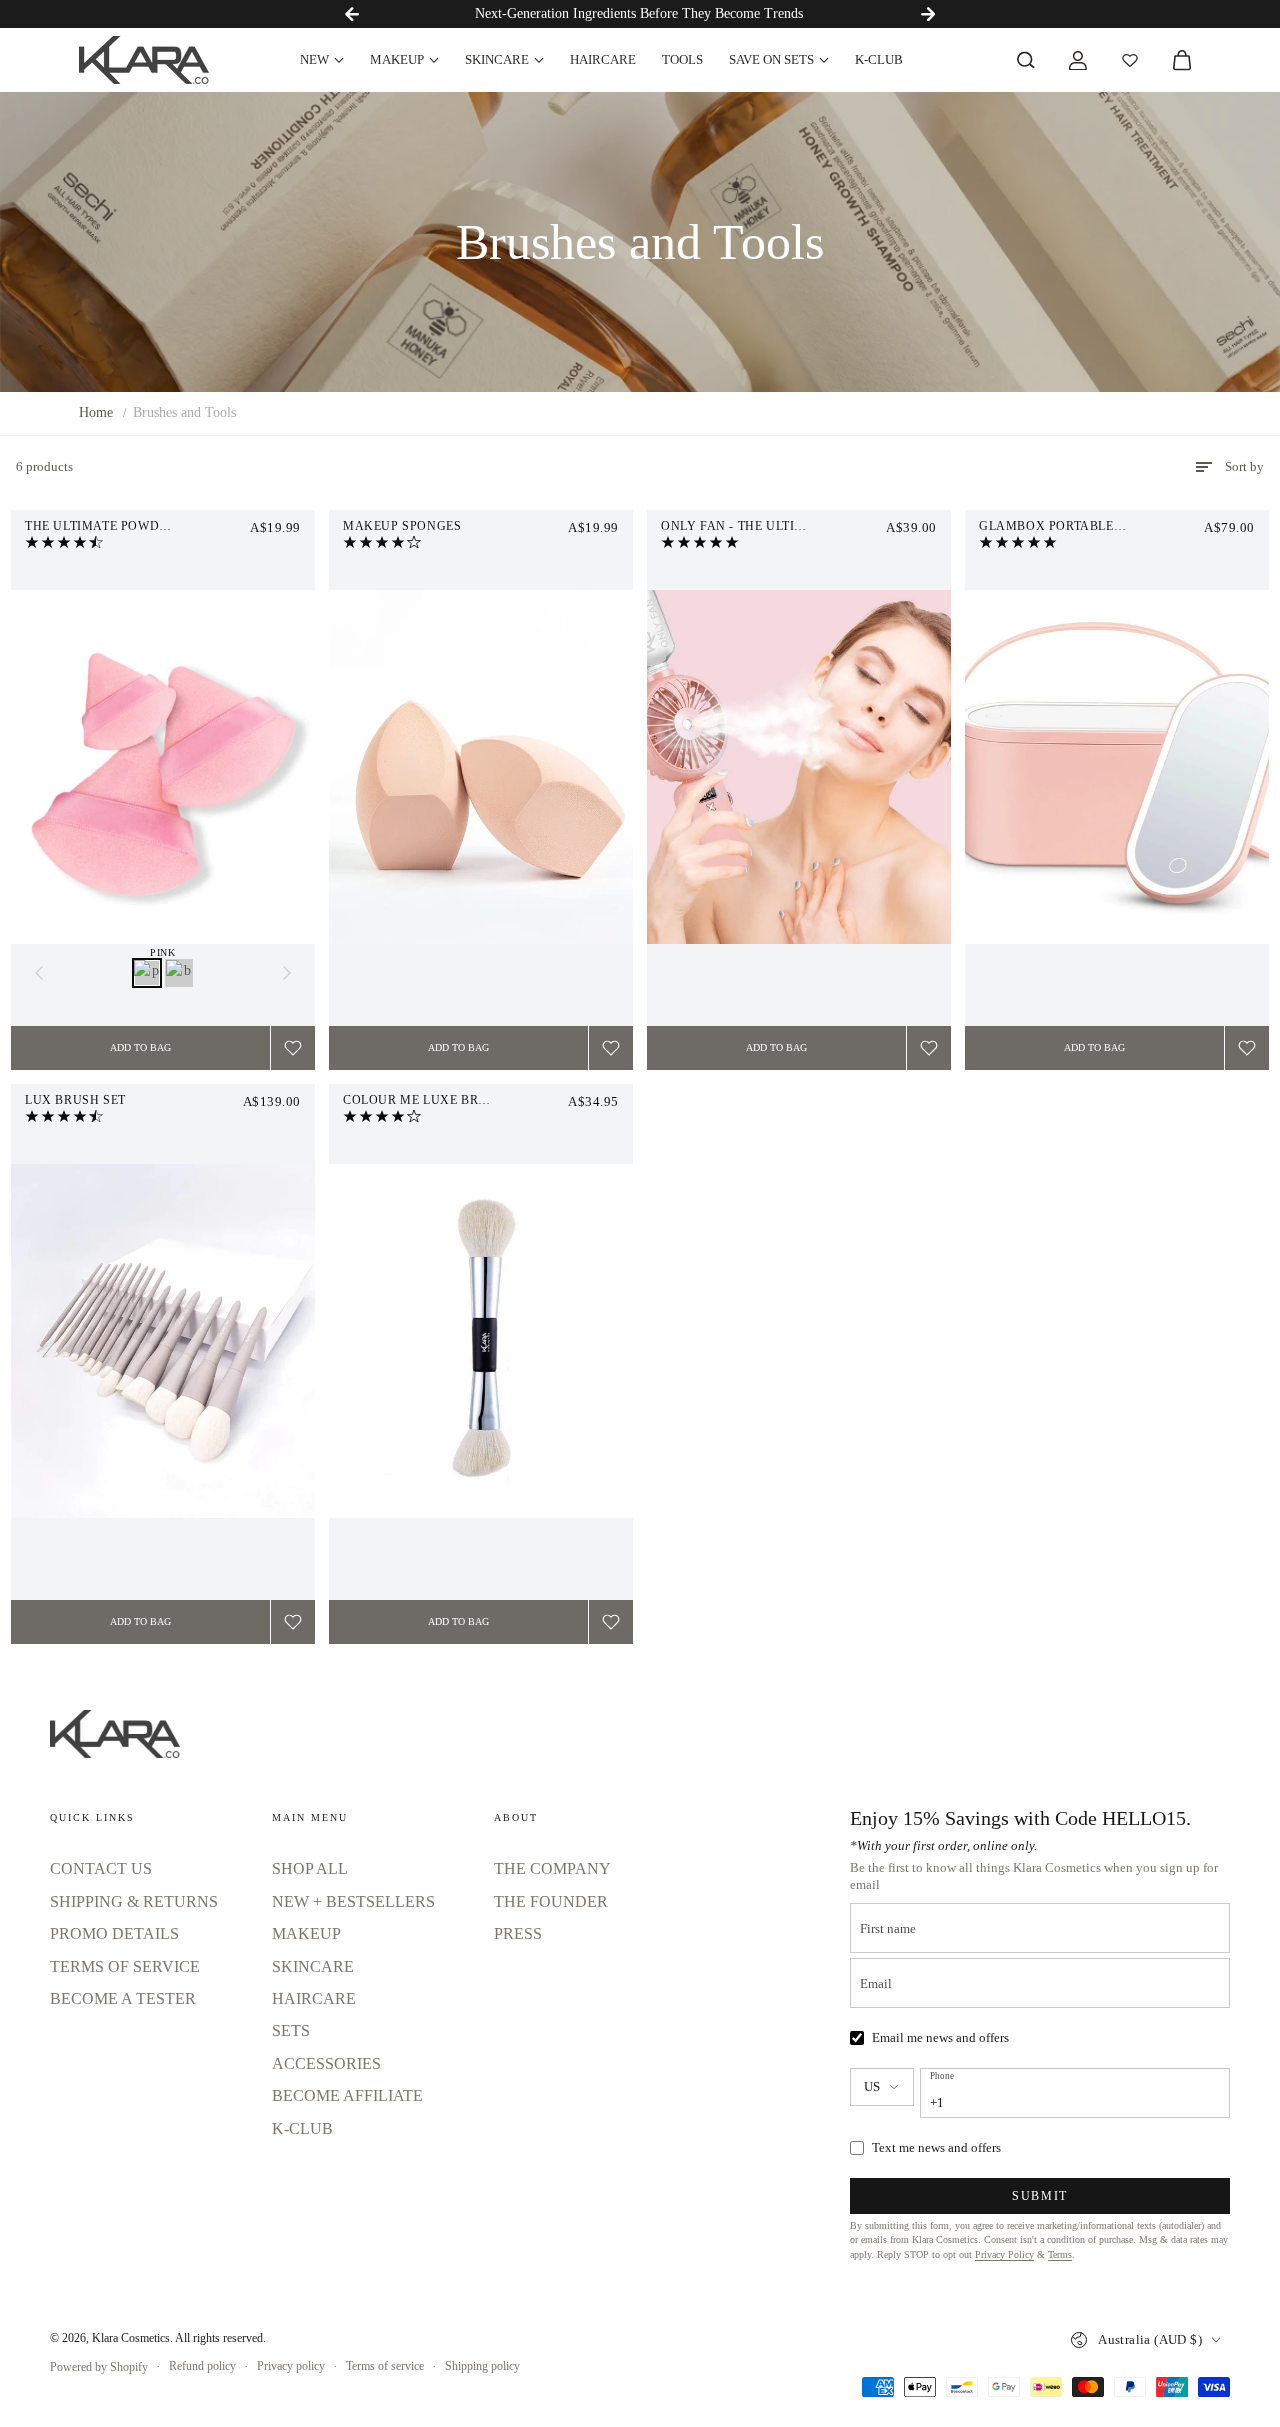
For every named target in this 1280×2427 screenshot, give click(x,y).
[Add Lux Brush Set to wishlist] (293, 1622)
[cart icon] (1182, 60)
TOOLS (682, 59)
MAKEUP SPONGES (402, 526)
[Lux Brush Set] (163, 1341)
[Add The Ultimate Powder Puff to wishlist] (293, 1048)
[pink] (147, 973)
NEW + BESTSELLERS (353, 1901)
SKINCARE (497, 59)
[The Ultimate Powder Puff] (163, 767)
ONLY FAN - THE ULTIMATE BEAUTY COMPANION (799, 526)
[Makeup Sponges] (481, 767)
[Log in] (1078, 60)
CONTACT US (101, 1868)
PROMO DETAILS (114, 1933)
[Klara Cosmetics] (144, 60)
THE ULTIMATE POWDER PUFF (118, 526)
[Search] (1026, 60)
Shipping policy (482, 2366)
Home (96, 412)
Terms (1060, 2254)
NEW (314, 59)
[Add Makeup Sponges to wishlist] (611, 1048)
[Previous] (352, 14)
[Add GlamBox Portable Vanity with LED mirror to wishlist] (1247, 1048)
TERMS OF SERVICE (125, 1966)
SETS (291, 2030)
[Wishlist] (1130, 60)
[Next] (928, 14)
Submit (1040, 2196)
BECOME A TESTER (123, 1998)
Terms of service (385, 2366)
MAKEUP (397, 59)
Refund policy (202, 2366)
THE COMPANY (552, 1868)
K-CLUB (879, 59)
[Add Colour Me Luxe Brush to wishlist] (611, 1622)
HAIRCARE (603, 59)
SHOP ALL (310, 1868)
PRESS (518, 1933)
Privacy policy (291, 2366)
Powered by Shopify (99, 2367)
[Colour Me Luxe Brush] (481, 1341)
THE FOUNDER (551, 1901)
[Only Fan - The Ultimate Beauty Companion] (799, 767)
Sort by (1244, 466)
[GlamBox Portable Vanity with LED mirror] (1117, 767)
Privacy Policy (1004, 2254)
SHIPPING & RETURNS (134, 1901)
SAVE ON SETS (771, 59)
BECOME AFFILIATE (347, 2095)
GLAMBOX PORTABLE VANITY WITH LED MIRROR (1117, 526)
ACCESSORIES (326, 2063)
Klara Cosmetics (131, 2338)
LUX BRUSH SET (75, 1100)
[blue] (179, 973)
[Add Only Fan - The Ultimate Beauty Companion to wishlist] (929, 1048)
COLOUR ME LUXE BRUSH (424, 1100)
